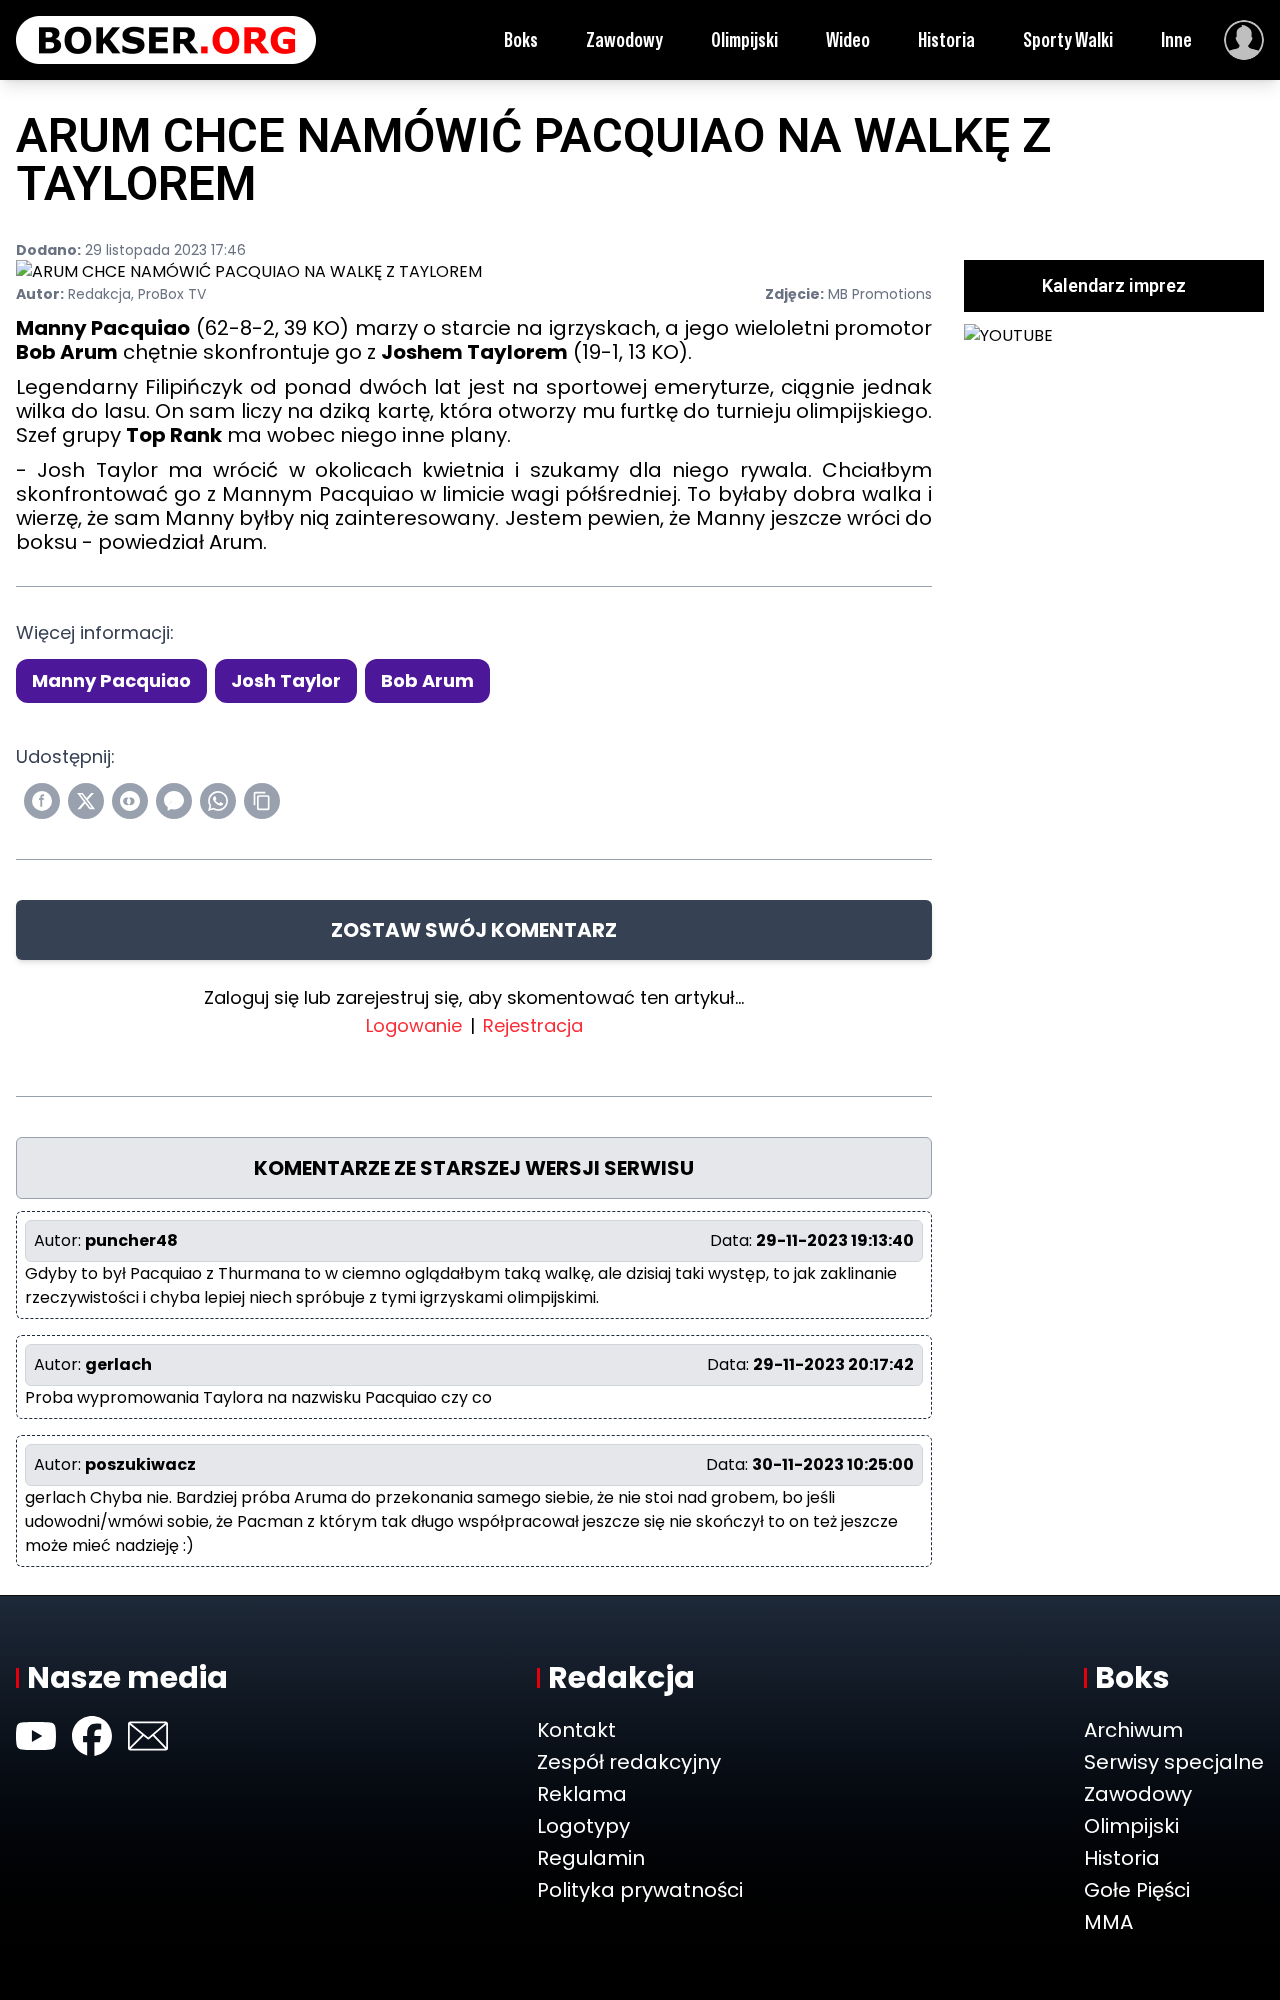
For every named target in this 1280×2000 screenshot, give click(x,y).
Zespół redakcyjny (629, 1762)
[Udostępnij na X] (86, 801)
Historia (946, 40)
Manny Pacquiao (111, 680)
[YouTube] (36, 1736)
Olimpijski (744, 40)
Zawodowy (624, 40)
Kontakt (576, 1730)
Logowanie (414, 1025)
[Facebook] (92, 1736)
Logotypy (583, 1826)
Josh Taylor (286, 680)
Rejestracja (533, 1025)
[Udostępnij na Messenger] (174, 801)
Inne (1176, 40)
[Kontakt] (148, 1736)
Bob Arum (427, 680)
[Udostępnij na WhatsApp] (218, 801)
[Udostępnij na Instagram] (130, 801)
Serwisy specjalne (1174, 1762)
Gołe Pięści (1137, 1890)
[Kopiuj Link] (262, 801)
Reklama (582, 1794)
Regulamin (591, 1858)
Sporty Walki (1068, 40)
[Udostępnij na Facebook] (42, 801)
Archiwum (1133, 1730)
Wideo (848, 40)
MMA (1108, 1922)
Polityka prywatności (640, 1890)
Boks (521, 40)
